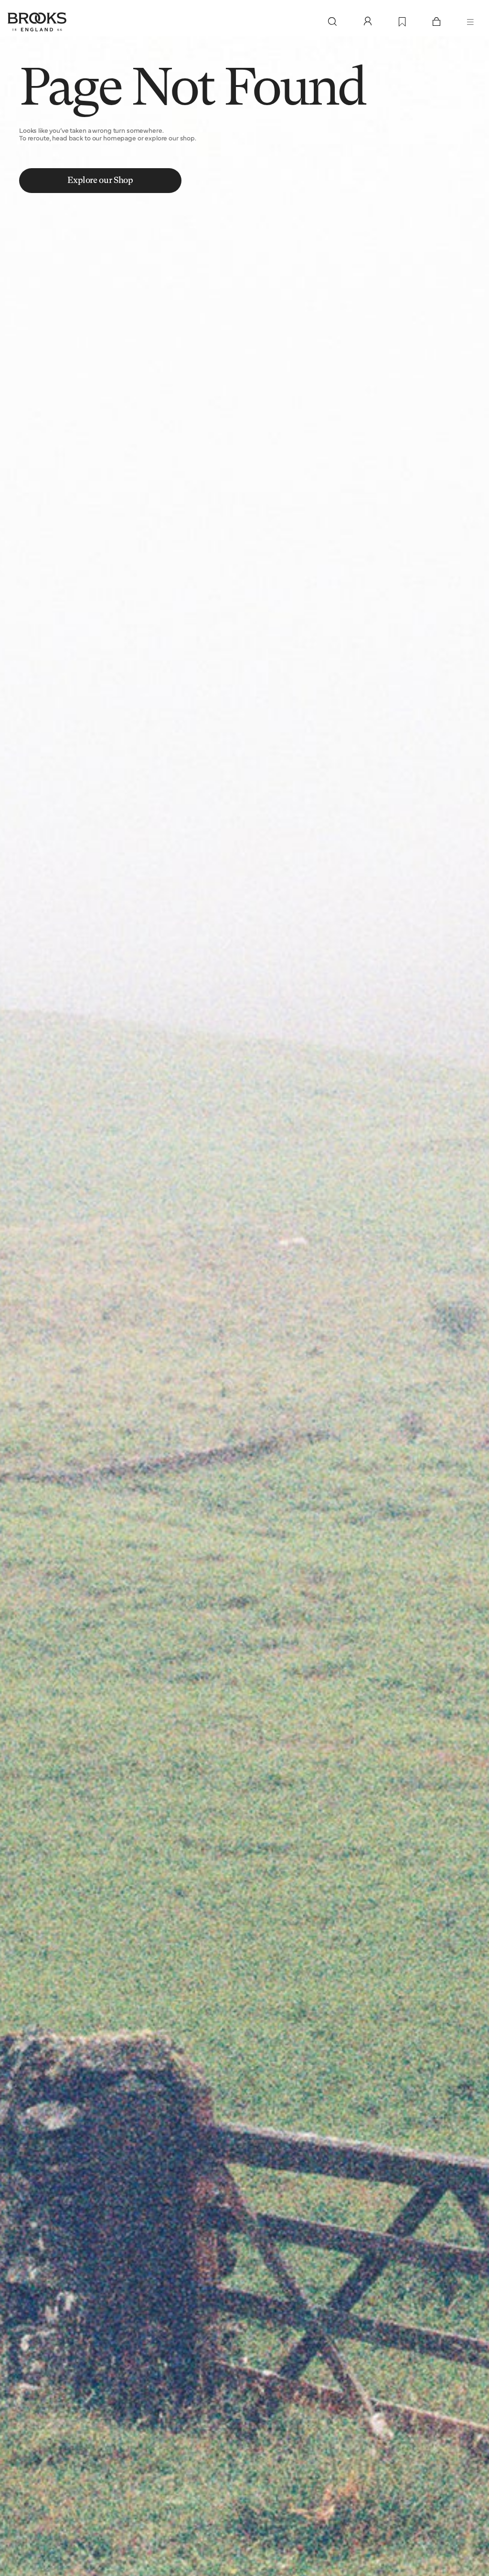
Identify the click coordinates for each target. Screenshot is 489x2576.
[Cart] (436, 22)
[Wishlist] (402, 22)
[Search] (332, 22)
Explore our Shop (100, 181)
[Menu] (470, 22)
